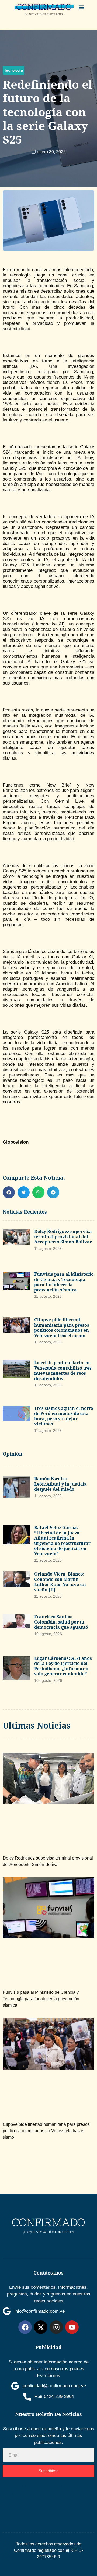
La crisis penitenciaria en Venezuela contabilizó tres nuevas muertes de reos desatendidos (63, 1371)
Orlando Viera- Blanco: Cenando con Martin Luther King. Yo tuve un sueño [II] (60, 1582)
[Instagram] (56, 2327)
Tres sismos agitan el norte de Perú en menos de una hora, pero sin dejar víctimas (64, 1416)
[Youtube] (72, 2327)
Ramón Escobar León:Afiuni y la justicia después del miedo (60, 1484)
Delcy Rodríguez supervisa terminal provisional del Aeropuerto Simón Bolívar (63, 1237)
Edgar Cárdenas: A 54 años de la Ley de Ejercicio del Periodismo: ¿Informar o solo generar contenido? (63, 1666)
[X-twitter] (41, 2327)
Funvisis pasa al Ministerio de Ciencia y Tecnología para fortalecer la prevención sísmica (64, 1282)
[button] (82, 7)
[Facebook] (25, 2327)
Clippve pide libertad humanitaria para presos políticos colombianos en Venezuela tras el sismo (62, 1328)
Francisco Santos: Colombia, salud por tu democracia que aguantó (61, 1622)
